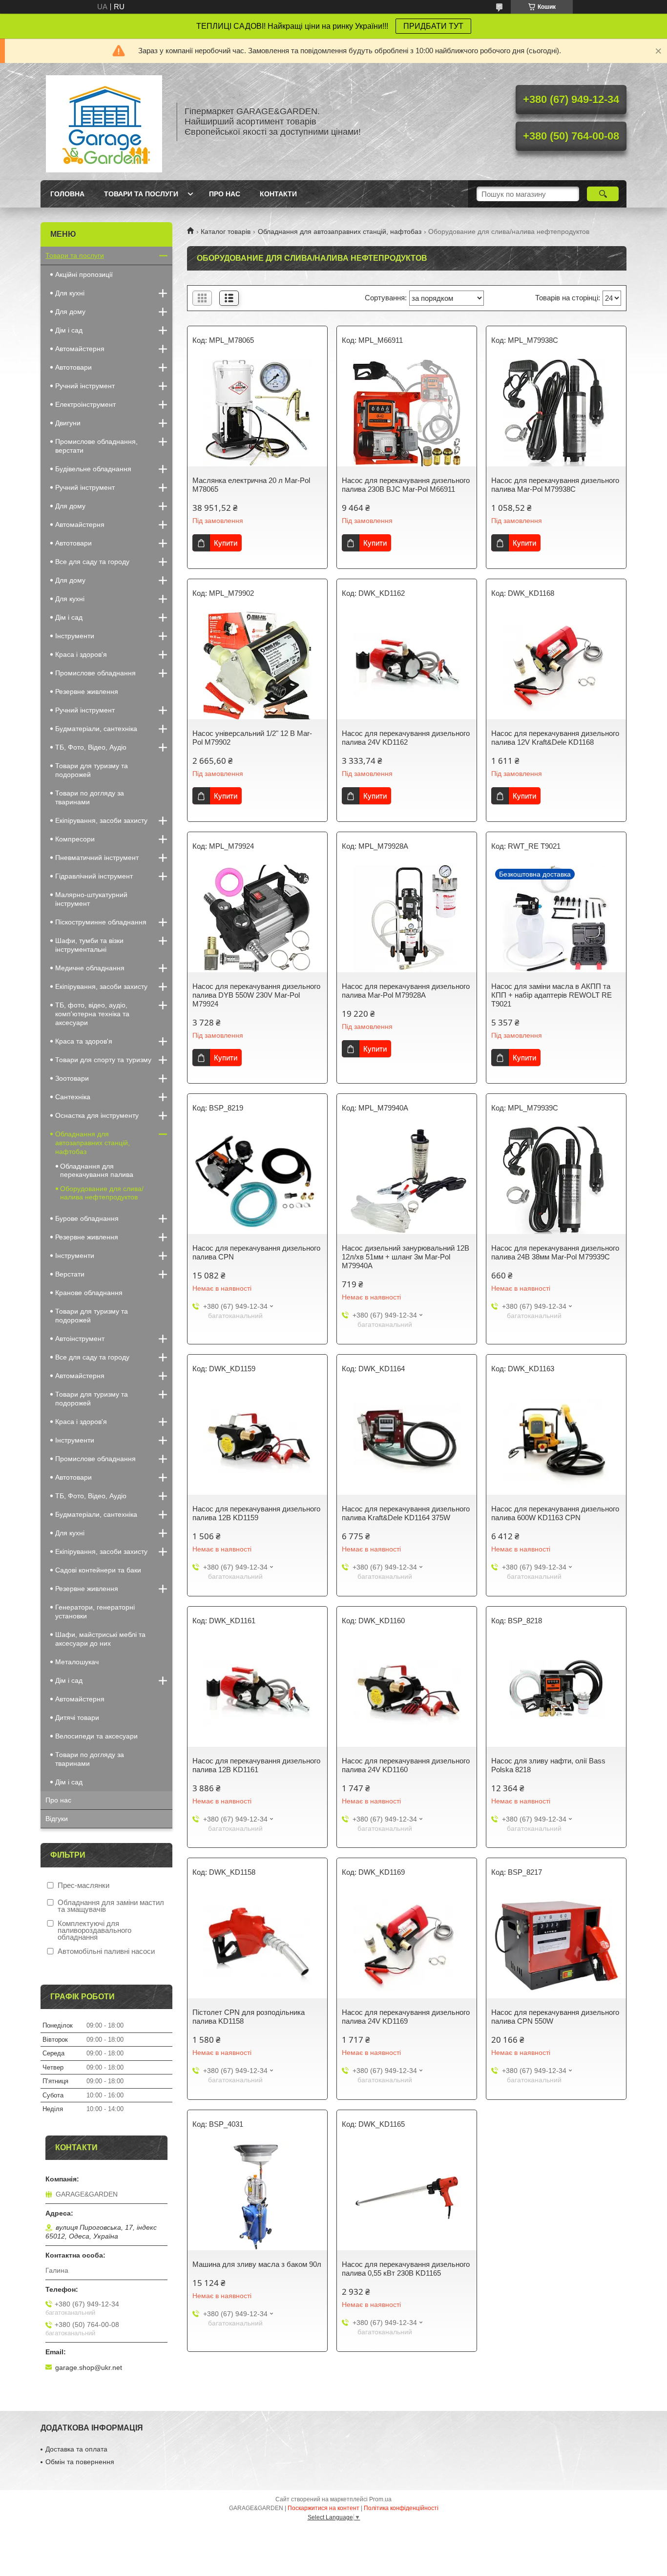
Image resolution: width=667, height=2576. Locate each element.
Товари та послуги (141, 194)
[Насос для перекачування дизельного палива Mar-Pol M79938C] (556, 413)
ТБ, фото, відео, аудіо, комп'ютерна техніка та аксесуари (92, 1014)
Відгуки (57, 1819)
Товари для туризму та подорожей (92, 770)
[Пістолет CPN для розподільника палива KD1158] (257, 1945)
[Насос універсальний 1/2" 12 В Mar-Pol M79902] (257, 666)
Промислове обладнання (95, 673)
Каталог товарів (226, 231)
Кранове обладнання (89, 1293)
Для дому (70, 312)
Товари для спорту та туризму (103, 1060)
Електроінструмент (85, 404)
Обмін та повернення (80, 2462)
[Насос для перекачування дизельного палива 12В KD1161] (257, 1693)
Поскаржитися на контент (323, 2508)
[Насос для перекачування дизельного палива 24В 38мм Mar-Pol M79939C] (556, 1180)
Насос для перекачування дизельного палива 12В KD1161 (256, 1765)
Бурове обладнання (87, 1218)
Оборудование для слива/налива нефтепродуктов (102, 1193)
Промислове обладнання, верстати (96, 446)
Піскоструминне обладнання (101, 922)
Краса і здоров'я (81, 654)
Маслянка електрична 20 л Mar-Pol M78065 (251, 485)
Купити (226, 543)
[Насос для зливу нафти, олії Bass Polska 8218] (556, 1693)
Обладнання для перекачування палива (97, 1170)
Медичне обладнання (90, 968)
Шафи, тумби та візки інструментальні (89, 945)
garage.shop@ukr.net (89, 2367)
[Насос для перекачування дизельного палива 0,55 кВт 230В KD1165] (407, 2197)
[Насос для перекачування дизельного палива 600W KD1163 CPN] (556, 1441)
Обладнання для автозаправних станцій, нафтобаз (340, 231)
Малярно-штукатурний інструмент (91, 899)
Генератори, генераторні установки (95, 1612)
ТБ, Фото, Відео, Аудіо (91, 747)
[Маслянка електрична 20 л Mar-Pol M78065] (257, 413)
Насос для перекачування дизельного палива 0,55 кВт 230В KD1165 (406, 2269)
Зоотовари (72, 1078)
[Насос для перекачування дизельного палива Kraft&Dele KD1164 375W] (407, 1441)
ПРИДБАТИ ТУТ (433, 26)
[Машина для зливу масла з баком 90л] (257, 2197)
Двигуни (68, 423)
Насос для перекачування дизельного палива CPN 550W (555, 2017)
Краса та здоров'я (84, 1041)
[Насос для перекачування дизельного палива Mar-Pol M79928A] (407, 919)
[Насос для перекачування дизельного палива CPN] (257, 1180)
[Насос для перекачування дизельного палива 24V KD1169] (407, 1945)
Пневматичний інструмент (97, 858)
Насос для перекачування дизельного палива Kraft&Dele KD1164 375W (406, 1513)
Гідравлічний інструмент (94, 876)
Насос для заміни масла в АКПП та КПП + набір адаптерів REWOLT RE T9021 (552, 995)
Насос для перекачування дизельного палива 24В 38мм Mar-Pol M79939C (555, 1252)
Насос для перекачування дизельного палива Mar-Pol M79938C (555, 485)
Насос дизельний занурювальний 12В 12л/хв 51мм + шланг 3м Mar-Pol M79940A (406, 1257)
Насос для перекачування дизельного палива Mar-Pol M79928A (406, 991)
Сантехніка (73, 1097)
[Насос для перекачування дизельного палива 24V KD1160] (407, 1693)
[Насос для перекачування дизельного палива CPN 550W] (556, 1945)
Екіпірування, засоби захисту (101, 820)
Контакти (278, 194)
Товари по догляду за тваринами (90, 797)
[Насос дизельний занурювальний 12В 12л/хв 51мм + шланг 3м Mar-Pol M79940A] (407, 1180)
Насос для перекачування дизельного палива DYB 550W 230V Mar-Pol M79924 (256, 995)
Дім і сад (69, 330)
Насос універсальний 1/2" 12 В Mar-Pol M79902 (252, 738)
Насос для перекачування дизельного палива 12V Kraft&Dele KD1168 (555, 738)
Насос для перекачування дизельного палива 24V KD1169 (406, 2017)
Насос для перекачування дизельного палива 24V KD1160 (406, 1765)
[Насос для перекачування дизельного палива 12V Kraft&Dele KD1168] (556, 666)
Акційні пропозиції (84, 274)
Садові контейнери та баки (98, 1570)
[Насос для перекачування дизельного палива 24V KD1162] (407, 666)
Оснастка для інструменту (97, 1115)
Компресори (75, 839)
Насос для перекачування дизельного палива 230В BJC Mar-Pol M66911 (406, 485)
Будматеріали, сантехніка (96, 729)
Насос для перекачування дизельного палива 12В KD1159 (256, 1513)
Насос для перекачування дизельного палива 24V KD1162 (406, 738)
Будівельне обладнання (93, 469)
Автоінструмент (80, 1339)
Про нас (225, 194)
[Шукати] (603, 194)
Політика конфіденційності (401, 2508)
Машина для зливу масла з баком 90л (257, 2264)
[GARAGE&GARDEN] (104, 122)
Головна (67, 194)
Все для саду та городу (92, 562)
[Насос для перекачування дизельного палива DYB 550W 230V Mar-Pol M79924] (257, 919)
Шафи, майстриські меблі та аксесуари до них (100, 1639)
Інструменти (75, 636)
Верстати (70, 1274)
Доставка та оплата (76, 2449)
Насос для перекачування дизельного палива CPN (256, 1252)
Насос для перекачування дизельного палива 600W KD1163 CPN (555, 1513)
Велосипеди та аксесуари (96, 1736)
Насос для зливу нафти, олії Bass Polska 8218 (548, 1765)
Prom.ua (380, 2499)
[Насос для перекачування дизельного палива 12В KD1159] (257, 1441)
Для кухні (70, 293)
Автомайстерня (80, 349)
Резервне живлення (87, 691)
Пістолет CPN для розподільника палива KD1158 (249, 2017)
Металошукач (77, 1662)
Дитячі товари (77, 1717)
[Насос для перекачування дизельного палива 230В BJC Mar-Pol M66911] (407, 413)
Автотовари (73, 367)
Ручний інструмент (85, 386)
